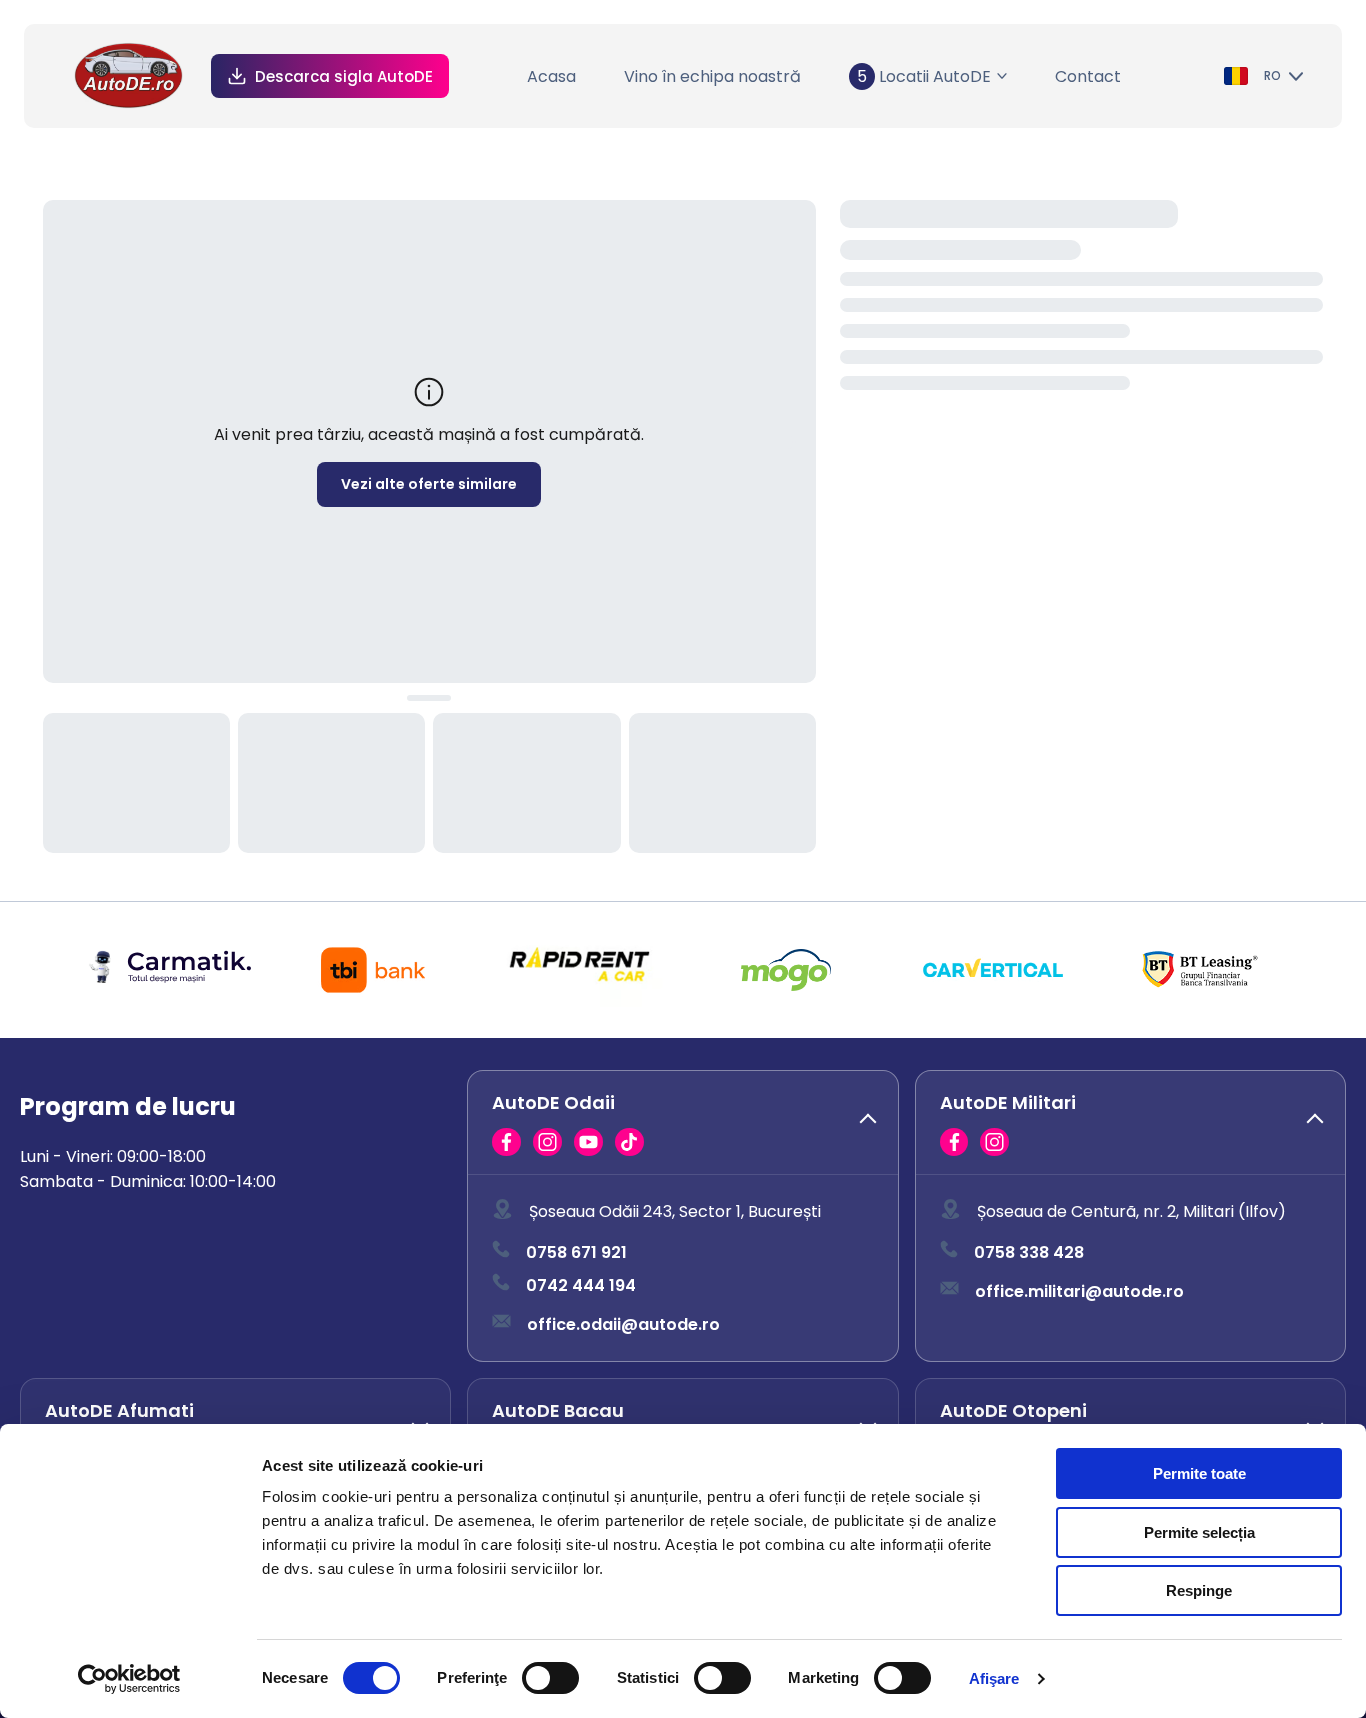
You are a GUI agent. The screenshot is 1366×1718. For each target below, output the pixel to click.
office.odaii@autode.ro (623, 1324)
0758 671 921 (576, 1252)
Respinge (1199, 1590)
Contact (1088, 76)
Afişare (994, 1678)
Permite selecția (1199, 1532)
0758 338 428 (1029, 1252)
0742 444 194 (581, 1285)
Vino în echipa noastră (712, 76)
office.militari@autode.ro (1079, 1291)
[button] (682, 1123)
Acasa (551, 76)
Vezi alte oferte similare (429, 484)
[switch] (550, 1678)
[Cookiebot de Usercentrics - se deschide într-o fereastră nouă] (129, 1679)
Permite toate (1199, 1473)
